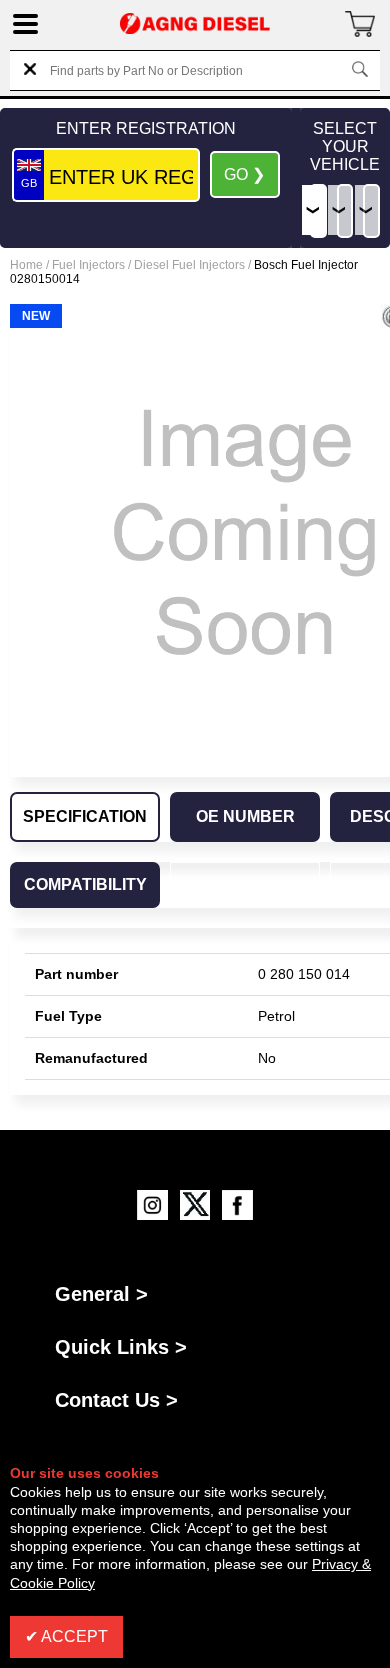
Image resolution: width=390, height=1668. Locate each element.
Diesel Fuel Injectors (189, 265)
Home (26, 265)
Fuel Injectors (88, 265)
